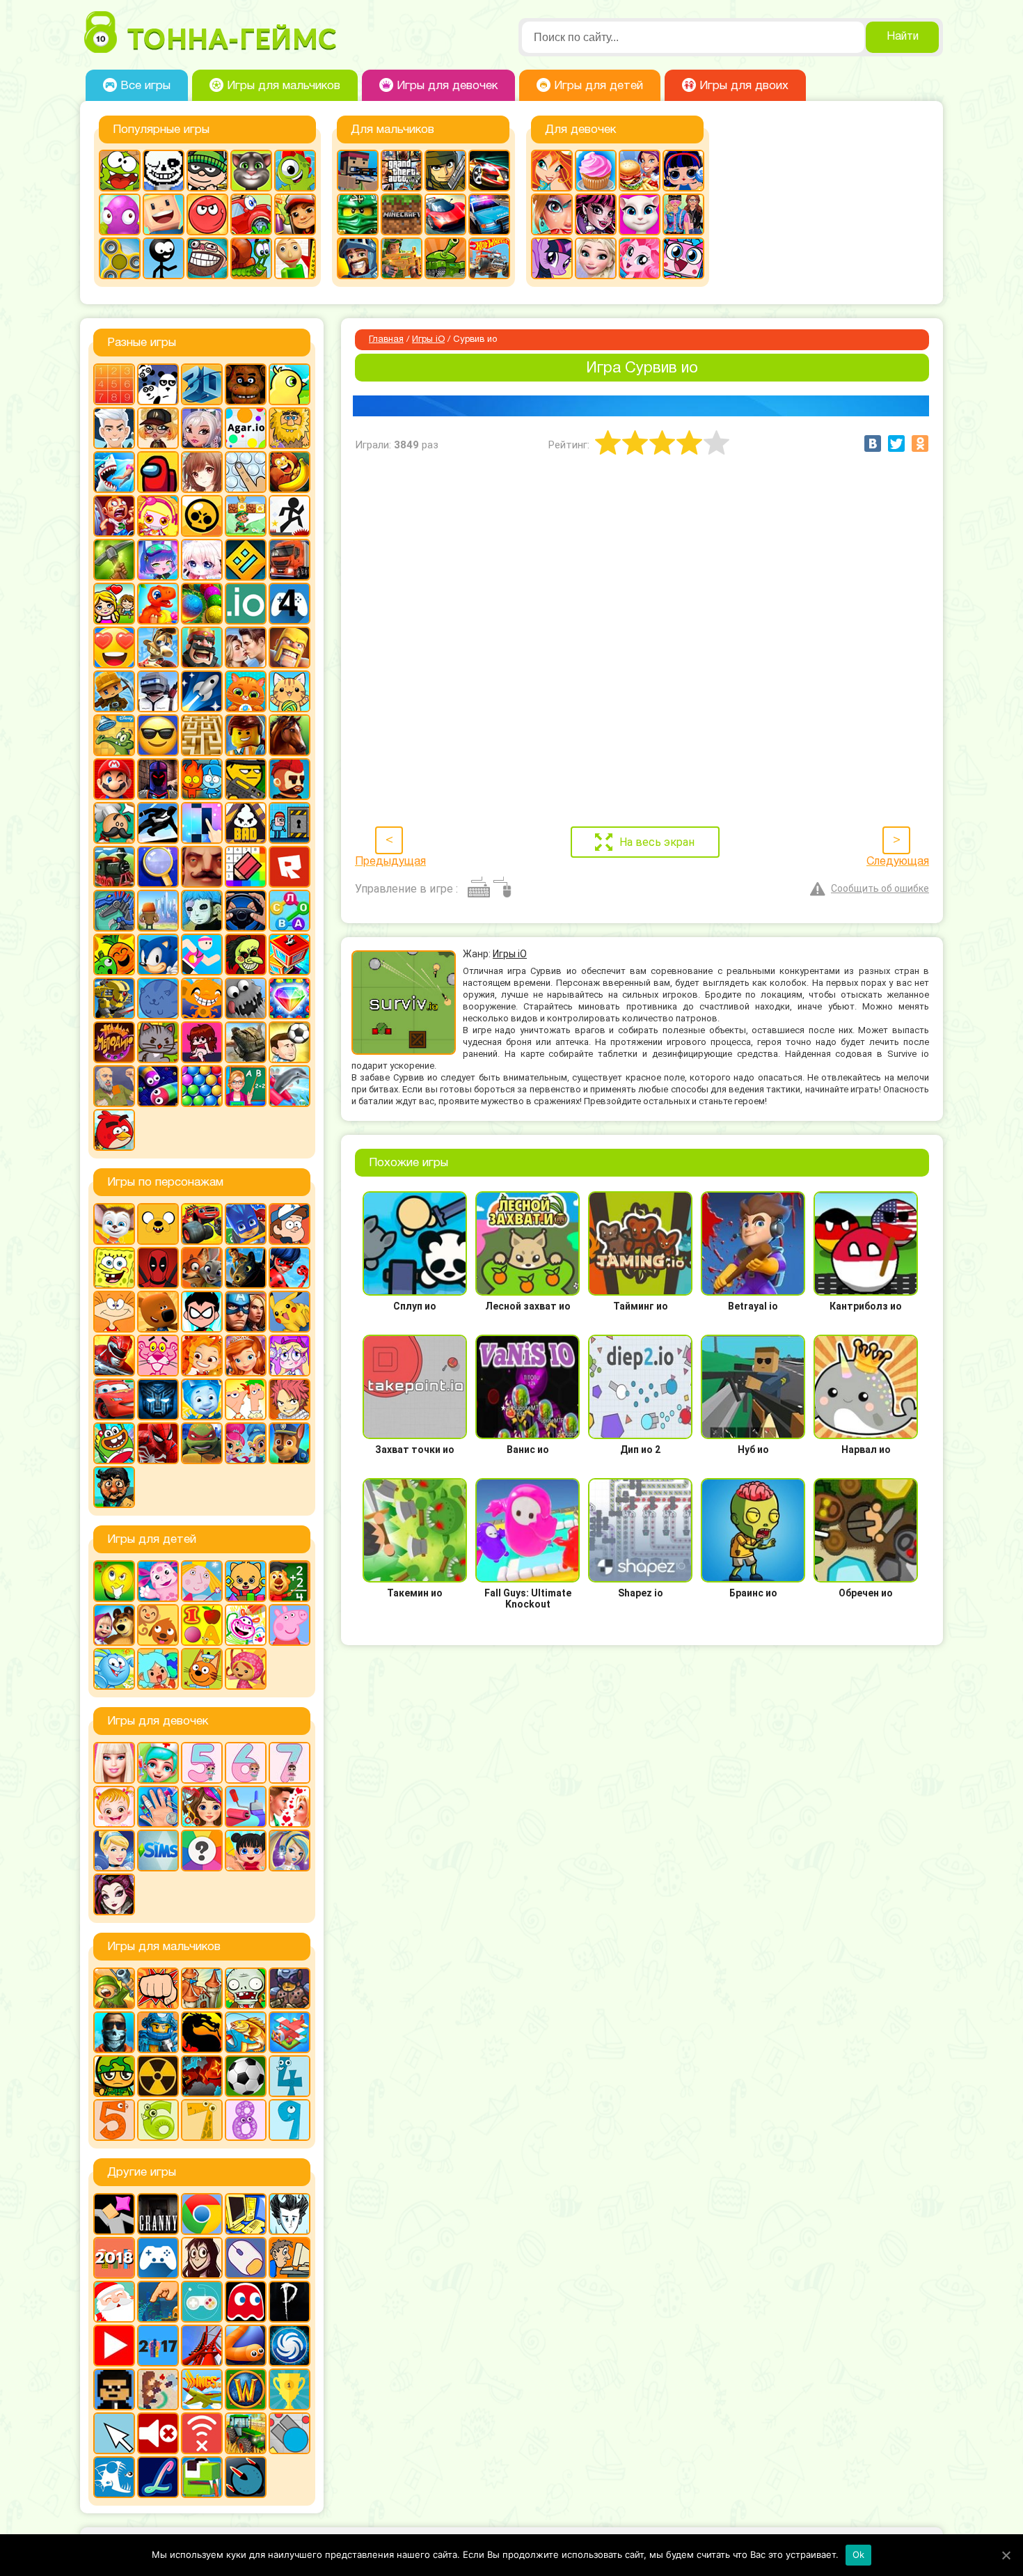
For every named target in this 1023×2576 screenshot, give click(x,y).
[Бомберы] (158, 516)
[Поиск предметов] (158, 867)
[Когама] (164, 214)
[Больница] (158, 1763)
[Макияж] (552, 214)
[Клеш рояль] (202, 647)
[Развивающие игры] (202, 1625)
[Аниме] (202, 472)
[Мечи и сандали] (158, 779)
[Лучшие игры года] (290, 2389)
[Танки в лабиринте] (445, 258)
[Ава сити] (158, 428)
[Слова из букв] (290, 911)
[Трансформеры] (158, 1399)
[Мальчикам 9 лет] (290, 2120)
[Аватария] (202, 428)
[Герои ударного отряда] (445, 171)
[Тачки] (114, 1399)
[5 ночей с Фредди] (246, 384)
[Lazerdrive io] (158, 2477)
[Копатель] (114, 691)
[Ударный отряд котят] (158, 1042)
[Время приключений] (158, 1224)
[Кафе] (640, 171)
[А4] (114, 428)
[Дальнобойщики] (290, 560)
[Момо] (202, 2258)
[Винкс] (552, 171)
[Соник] (158, 955)
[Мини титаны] (202, 1312)
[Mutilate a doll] (114, 2214)
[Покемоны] (290, 1312)
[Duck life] (290, 384)
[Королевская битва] (158, 691)
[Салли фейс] (202, 911)
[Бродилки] (246, 516)
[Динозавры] (158, 604)
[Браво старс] (202, 516)
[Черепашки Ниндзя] (202, 1443)
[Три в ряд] (290, 998)
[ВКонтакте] (873, 443)
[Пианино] (202, 823)
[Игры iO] (246, 604)
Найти (903, 37)
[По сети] (202, 2302)
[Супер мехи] (114, 998)
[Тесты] (202, 1851)
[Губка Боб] (114, 1268)
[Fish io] (114, 2477)
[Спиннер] (120, 258)
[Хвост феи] (290, 1399)
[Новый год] (114, 2302)
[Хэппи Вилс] (114, 1086)
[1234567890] (114, 384)
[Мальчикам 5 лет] (114, 2120)
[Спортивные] (202, 955)
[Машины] (445, 214)
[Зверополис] (202, 1268)
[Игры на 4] (290, 604)
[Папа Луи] (114, 823)
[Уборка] (246, 1851)
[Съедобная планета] (246, 998)
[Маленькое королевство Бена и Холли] (202, 1581)
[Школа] (246, 1086)
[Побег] (290, 823)
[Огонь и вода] (202, 779)
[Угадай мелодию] (114, 1042)
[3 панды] (158, 384)
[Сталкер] (158, 2076)
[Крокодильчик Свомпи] (114, 735)
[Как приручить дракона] (246, 1268)
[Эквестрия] (640, 258)
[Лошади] (290, 735)
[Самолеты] (290, 2032)
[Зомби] (246, 1988)
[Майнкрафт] (402, 214)
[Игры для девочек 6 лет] (246, 1763)
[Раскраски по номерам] (246, 867)
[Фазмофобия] (290, 2302)
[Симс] (158, 1851)
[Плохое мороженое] (246, 823)
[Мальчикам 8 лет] (246, 2120)
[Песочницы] (158, 2302)
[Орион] (290, 779)
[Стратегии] (202, 2076)
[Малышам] (246, 1581)
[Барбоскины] (114, 1224)
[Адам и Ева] (290, 428)
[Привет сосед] (202, 867)
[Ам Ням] (120, 171)
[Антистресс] (246, 472)
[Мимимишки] (158, 1312)
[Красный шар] (207, 214)
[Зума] (202, 604)
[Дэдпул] (158, 1268)
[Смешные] (114, 955)
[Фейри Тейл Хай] (290, 1851)
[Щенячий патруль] (290, 1443)
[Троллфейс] (207, 258)
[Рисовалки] (246, 1625)
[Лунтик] (158, 1581)
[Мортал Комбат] (202, 2032)
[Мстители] (246, 1312)
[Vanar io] (246, 2477)
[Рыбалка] (246, 2032)
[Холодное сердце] (596, 258)
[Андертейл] (164, 171)
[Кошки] (290, 691)
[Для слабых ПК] (246, 2214)
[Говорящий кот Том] (251, 171)
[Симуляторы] (246, 911)
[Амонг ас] (158, 472)
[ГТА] (402, 171)
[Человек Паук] (158, 1443)
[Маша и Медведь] (114, 1625)
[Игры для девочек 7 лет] (290, 1763)
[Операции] (158, 1807)
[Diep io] (290, 2433)
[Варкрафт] (246, 2389)
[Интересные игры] (114, 647)
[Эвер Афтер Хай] (114, 1894)
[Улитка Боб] (251, 258)
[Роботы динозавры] (114, 911)
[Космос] (202, 691)
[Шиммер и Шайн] (246, 1443)
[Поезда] (114, 867)
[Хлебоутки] (114, 1443)
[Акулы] (114, 472)
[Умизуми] (246, 1669)
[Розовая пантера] (158, 1356)
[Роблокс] (290, 867)
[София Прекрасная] (246, 1356)
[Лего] (246, 735)
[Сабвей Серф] (295, 214)
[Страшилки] (246, 955)
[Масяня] (114, 1312)
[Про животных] (158, 1625)
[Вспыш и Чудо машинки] (202, 1224)
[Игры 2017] (158, 2346)
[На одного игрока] (290, 2258)
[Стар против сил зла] (290, 1356)
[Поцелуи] (290, 1807)
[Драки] (158, 1988)
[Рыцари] (358, 258)
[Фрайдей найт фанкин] (202, 1042)
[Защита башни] (202, 1988)
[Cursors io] (114, 2433)
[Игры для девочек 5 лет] (202, 1763)
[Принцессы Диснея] (114, 1851)
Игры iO (428, 340)
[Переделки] (246, 1807)
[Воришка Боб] (207, 171)
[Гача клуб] (158, 560)
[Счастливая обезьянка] (202, 998)
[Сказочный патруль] (202, 1356)
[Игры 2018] (114, 2258)
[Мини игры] (158, 2258)
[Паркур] (158, 823)
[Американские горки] (202, 2346)
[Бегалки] (290, 472)
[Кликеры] (120, 214)
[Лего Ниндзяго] (358, 214)
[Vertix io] (114, 2389)
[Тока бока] (158, 1669)
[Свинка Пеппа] (290, 1625)
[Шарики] (202, 1086)
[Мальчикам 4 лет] (290, 2076)
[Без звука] (158, 2433)
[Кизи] (295, 171)
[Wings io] (202, 2389)
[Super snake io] (202, 2477)
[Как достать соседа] (158, 647)
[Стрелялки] (402, 258)
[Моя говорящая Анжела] (640, 214)
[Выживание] (114, 560)
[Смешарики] (114, 1669)
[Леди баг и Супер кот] (290, 1268)
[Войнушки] (114, 1988)
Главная (386, 340)
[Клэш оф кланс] (290, 647)
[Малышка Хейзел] (114, 1807)
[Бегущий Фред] (114, 516)
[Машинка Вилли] (251, 214)
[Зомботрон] (290, 1988)
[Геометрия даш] (246, 560)
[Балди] (295, 258)
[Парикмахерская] (202, 1807)
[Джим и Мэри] (114, 604)
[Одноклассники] (920, 443)
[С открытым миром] (158, 911)
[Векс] (290, 516)
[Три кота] (202, 1669)
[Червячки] (158, 1086)
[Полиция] (489, 214)
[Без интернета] (202, 2433)
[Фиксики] (202, 1399)
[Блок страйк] (358, 171)
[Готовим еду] (596, 171)
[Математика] (290, 1581)
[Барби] (114, 1763)
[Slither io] (246, 2346)
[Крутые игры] (158, 735)
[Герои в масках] (246, 1224)
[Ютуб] (114, 2346)
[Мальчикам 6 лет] (158, 2120)
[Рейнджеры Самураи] (114, 1356)
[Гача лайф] (202, 560)
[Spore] (290, 2346)
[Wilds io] (158, 2389)
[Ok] (1006, 2555)
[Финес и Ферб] (246, 1399)
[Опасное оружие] (246, 779)
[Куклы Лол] (683, 171)
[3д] (202, 384)
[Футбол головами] (290, 1042)
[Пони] (552, 258)
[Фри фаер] (246, 1042)
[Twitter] (896, 443)
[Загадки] (114, 1581)
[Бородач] (114, 1487)
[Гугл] (202, 2214)
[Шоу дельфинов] (290, 1086)
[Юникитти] (683, 258)
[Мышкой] (246, 2258)
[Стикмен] (164, 258)
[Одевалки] (683, 214)
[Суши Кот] (158, 998)
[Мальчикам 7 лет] (202, 2120)
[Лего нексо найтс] (158, 2032)
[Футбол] (246, 2076)
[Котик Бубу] (246, 691)
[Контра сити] (114, 2032)
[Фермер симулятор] (246, 2433)
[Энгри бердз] (114, 1130)
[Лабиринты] (202, 735)
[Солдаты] (114, 2076)
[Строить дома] (290, 955)
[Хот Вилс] (489, 258)
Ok (859, 2554)
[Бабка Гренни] (158, 2214)
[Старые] (246, 2302)
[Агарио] (246, 428)
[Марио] (114, 779)
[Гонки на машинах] (489, 171)
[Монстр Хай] (596, 214)
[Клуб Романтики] (246, 647)
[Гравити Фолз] (290, 1224)
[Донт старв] (290, 2214)
